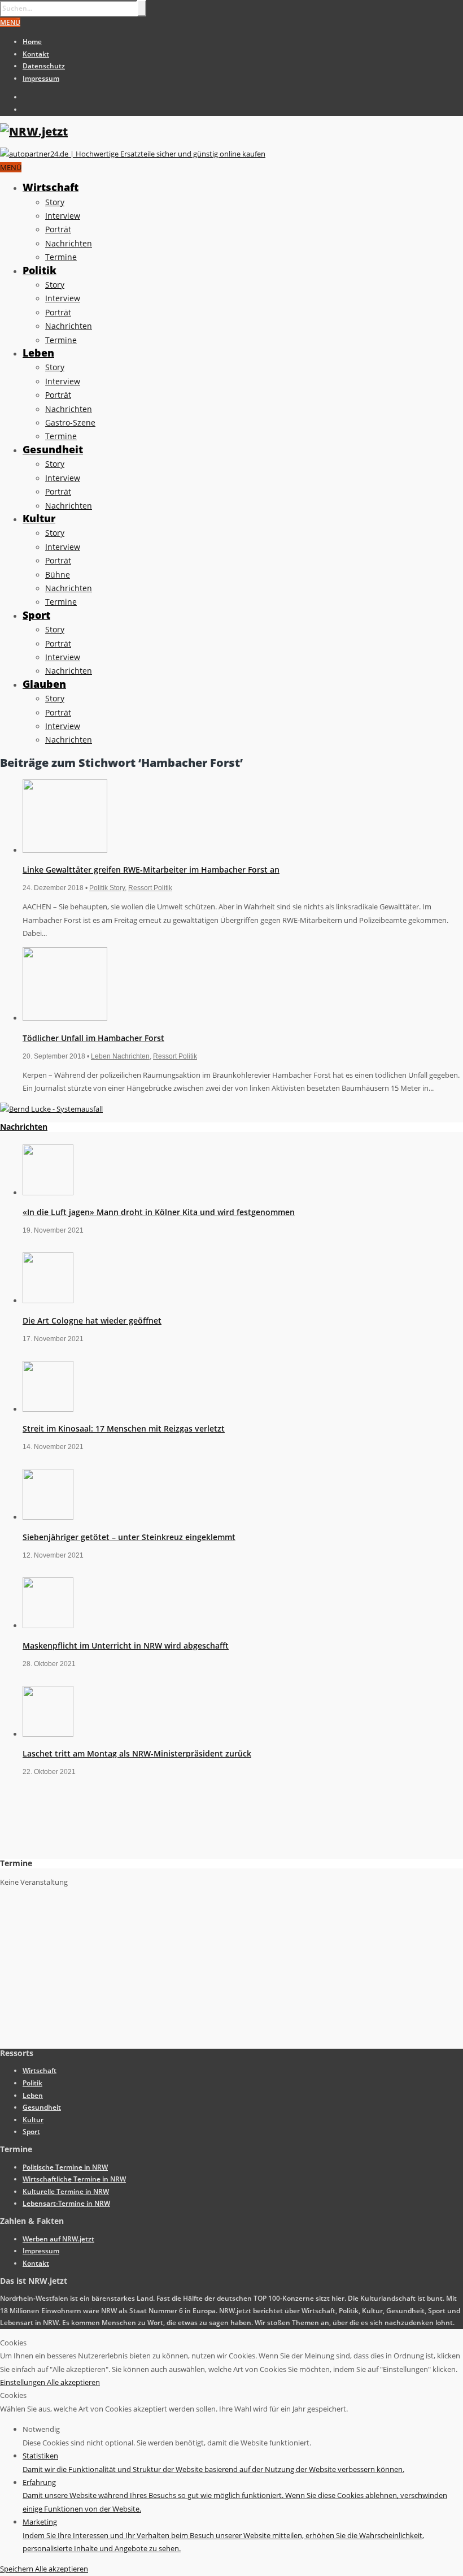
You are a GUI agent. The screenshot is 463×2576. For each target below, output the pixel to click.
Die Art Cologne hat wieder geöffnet (92, 1320)
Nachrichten (69, 243)
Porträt (58, 229)
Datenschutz (44, 66)
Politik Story (107, 888)
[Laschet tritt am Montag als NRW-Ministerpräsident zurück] (48, 1734)
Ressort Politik (150, 888)
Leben (38, 353)
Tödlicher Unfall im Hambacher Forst (93, 1038)
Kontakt (36, 54)
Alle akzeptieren (73, 2382)
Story (55, 202)
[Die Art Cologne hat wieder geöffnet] (48, 1300)
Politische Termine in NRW (65, 2167)
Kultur (39, 518)
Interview (63, 216)
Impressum (41, 78)
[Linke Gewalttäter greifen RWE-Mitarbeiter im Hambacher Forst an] (65, 850)
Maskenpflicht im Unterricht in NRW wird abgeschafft (126, 1645)
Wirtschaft (51, 187)
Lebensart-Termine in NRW (66, 2203)
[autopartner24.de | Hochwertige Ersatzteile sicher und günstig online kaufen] (133, 154)
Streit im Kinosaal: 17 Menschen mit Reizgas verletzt (124, 1428)
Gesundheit (53, 449)
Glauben (44, 684)
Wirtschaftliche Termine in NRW (74, 2179)
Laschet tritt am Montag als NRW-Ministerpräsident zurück (137, 1753)
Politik (40, 270)
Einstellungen (23, 2382)
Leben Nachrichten (120, 1056)
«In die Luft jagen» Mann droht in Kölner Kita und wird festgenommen (159, 1212)
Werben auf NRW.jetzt (58, 2239)
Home (32, 42)
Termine (61, 257)
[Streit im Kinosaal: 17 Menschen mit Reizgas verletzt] (48, 1409)
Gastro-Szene (70, 422)
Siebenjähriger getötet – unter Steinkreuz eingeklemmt (129, 1537)
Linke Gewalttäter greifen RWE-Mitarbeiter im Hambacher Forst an (151, 869)
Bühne (58, 574)
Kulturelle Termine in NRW (66, 2191)
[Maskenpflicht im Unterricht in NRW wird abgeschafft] (48, 1625)
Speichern (18, 2569)
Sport (36, 615)
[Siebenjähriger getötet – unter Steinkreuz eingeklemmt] (48, 1517)
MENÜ (10, 22)
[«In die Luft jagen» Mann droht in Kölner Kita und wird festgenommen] (48, 1192)
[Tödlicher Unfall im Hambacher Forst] (65, 1018)
